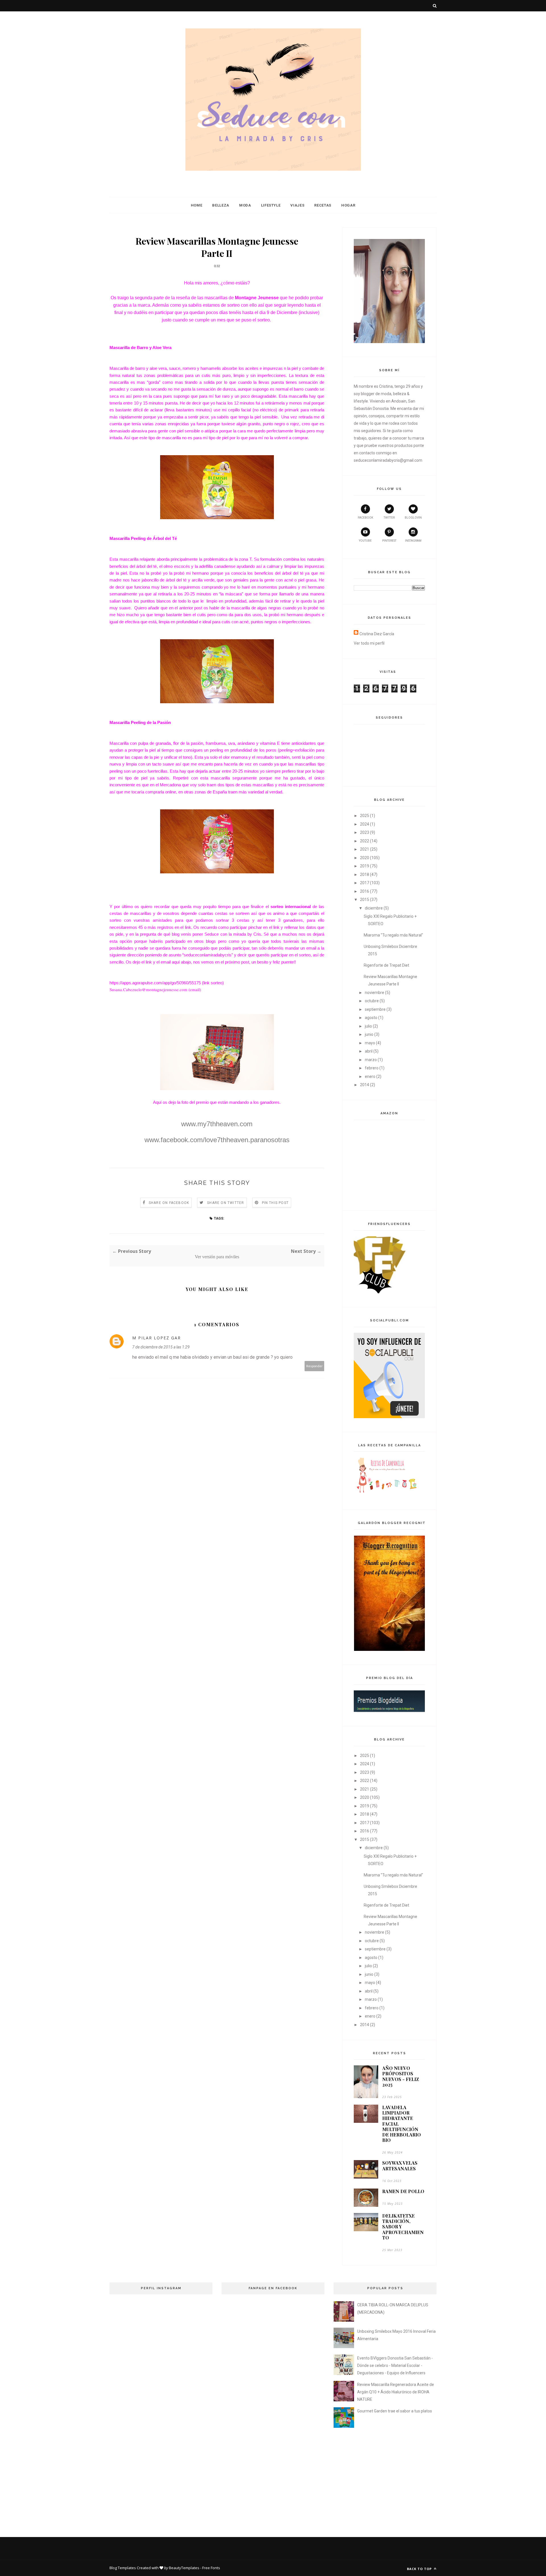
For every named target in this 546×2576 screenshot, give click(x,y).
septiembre (375, 1009)
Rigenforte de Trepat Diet (386, 965)
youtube (365, 541)
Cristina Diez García (377, 634)
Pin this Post (275, 1203)
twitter (389, 518)
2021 (365, 849)
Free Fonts (211, 2568)
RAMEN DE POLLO (403, 2191)
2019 (365, 866)
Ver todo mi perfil (369, 643)
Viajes (297, 205)
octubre (372, 1001)
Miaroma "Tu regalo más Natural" (393, 935)
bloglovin (413, 518)
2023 (365, 832)
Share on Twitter (226, 1203)
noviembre (375, 993)
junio (369, 1034)
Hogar (348, 205)
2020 (365, 858)
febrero (372, 1068)
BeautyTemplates (184, 2568)
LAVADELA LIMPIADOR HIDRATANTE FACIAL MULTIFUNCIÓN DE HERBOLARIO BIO (402, 2124)
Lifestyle (271, 205)
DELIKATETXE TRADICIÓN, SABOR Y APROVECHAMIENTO (403, 2227)
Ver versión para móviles (217, 1257)
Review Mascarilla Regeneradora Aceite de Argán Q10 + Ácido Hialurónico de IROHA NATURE (396, 2392)
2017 (365, 883)
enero (370, 1076)
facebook (365, 518)
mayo (370, 1043)
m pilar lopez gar (157, 1338)
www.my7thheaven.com (217, 1124)
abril (369, 1051)
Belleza (221, 205)
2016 (365, 891)
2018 (365, 875)
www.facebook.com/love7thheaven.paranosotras (217, 1140)
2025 (365, 816)
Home (197, 205)
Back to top (420, 2569)
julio (368, 1026)
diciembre (374, 908)
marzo (371, 1060)
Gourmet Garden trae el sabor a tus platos (395, 2411)
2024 (365, 824)
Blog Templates (123, 2568)
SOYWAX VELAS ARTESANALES (400, 2165)
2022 (365, 841)
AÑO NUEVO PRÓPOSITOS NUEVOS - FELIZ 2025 (401, 2076)
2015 (365, 900)
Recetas (323, 205)
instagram (413, 541)
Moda (245, 205)
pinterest (389, 541)
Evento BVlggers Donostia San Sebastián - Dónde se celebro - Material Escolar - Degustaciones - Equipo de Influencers (395, 2365)
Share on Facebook (169, 1203)
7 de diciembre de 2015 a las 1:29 (161, 1347)
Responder (315, 1366)
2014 (365, 1085)
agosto (371, 1018)
